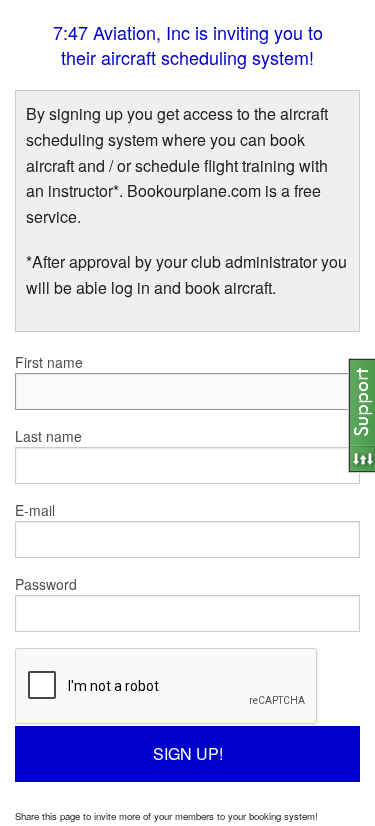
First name (49, 362)
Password (46, 584)
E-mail (35, 510)
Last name (48, 436)
